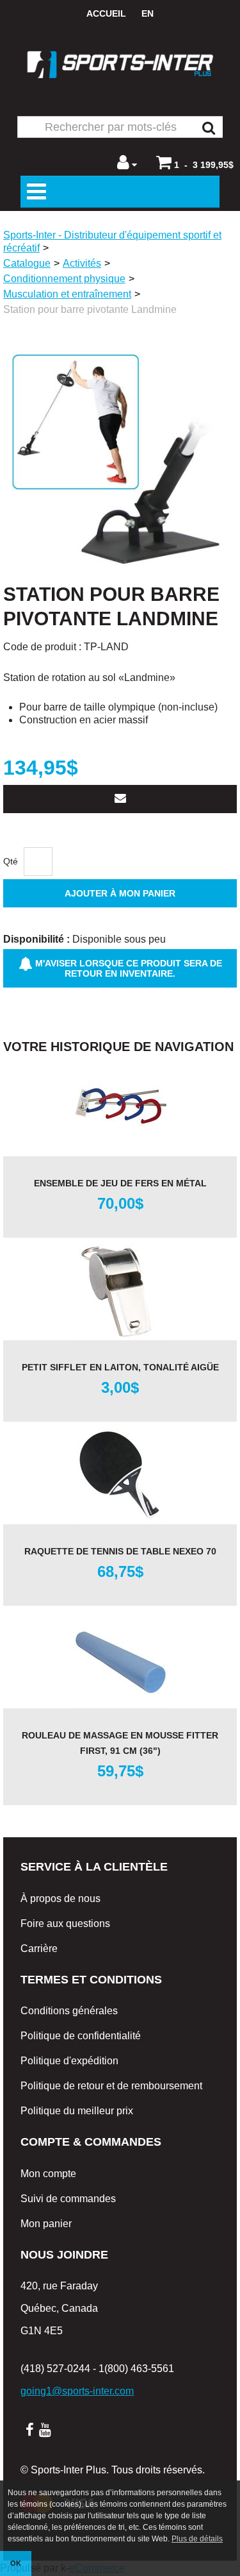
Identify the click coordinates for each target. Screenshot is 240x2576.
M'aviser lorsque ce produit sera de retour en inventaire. (127, 968)
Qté (11, 861)
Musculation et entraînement (67, 294)
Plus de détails (197, 2539)
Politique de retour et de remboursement (111, 2086)
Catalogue (27, 263)
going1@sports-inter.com (77, 2391)
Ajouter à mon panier (120, 893)
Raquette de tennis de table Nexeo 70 (120, 1551)
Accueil (106, 13)
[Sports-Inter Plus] (120, 64)
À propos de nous (60, 1898)
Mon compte (48, 2174)
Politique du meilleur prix (77, 2111)
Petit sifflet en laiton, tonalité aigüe (120, 1367)
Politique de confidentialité (81, 2036)
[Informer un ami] (120, 799)
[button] (195, 162)
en (148, 13)
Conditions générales (69, 2011)
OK (16, 2563)
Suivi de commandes (68, 2199)
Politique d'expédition (69, 2061)
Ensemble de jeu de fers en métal (120, 1183)
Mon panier (46, 2224)
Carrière (39, 1949)
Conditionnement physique (64, 279)
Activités (82, 263)
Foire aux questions (65, 1924)
